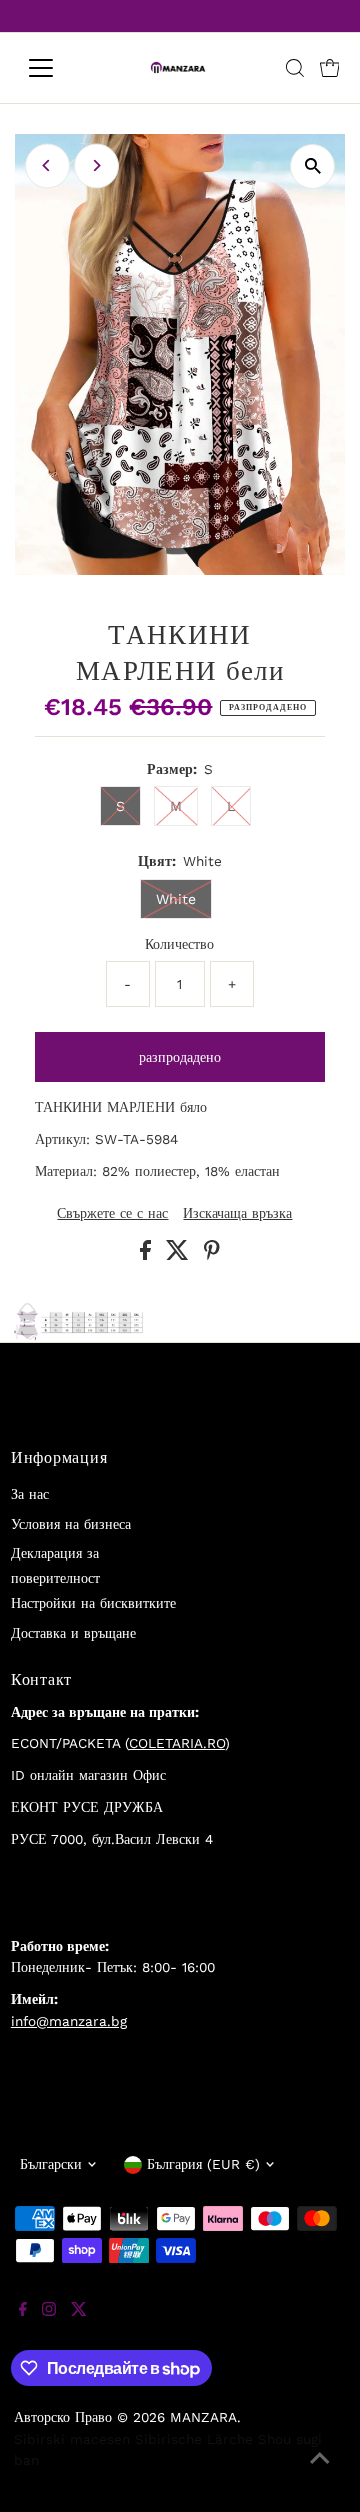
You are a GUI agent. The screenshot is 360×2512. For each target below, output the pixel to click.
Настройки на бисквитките (93, 1603)
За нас (30, 1494)
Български (51, 2164)
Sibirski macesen (72, 2439)
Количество (179, 944)
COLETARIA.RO (177, 1743)
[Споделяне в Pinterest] (212, 1255)
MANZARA (203, 2417)
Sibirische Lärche (194, 2439)
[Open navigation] (53, 68)
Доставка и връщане (73, 1633)
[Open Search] (295, 68)
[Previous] (47, 165)
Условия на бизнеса (71, 1524)
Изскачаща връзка (237, 1214)
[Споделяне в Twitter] (180, 1255)
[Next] (96, 165)
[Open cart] (330, 68)
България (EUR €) (203, 2164)
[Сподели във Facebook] (148, 1255)
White (176, 899)
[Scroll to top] (320, 2472)
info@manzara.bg (69, 2021)
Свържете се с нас (112, 1214)
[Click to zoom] (312, 166)
